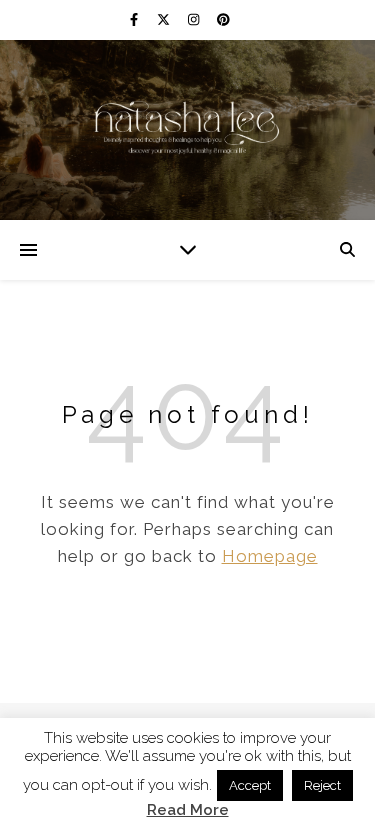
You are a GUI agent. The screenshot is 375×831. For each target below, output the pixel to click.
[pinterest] (223, 19)
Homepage (270, 556)
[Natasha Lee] (188, 127)
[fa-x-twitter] (165, 19)
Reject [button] (322, 785)
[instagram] (195, 19)
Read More (188, 810)
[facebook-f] (135, 19)
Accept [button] (250, 785)
